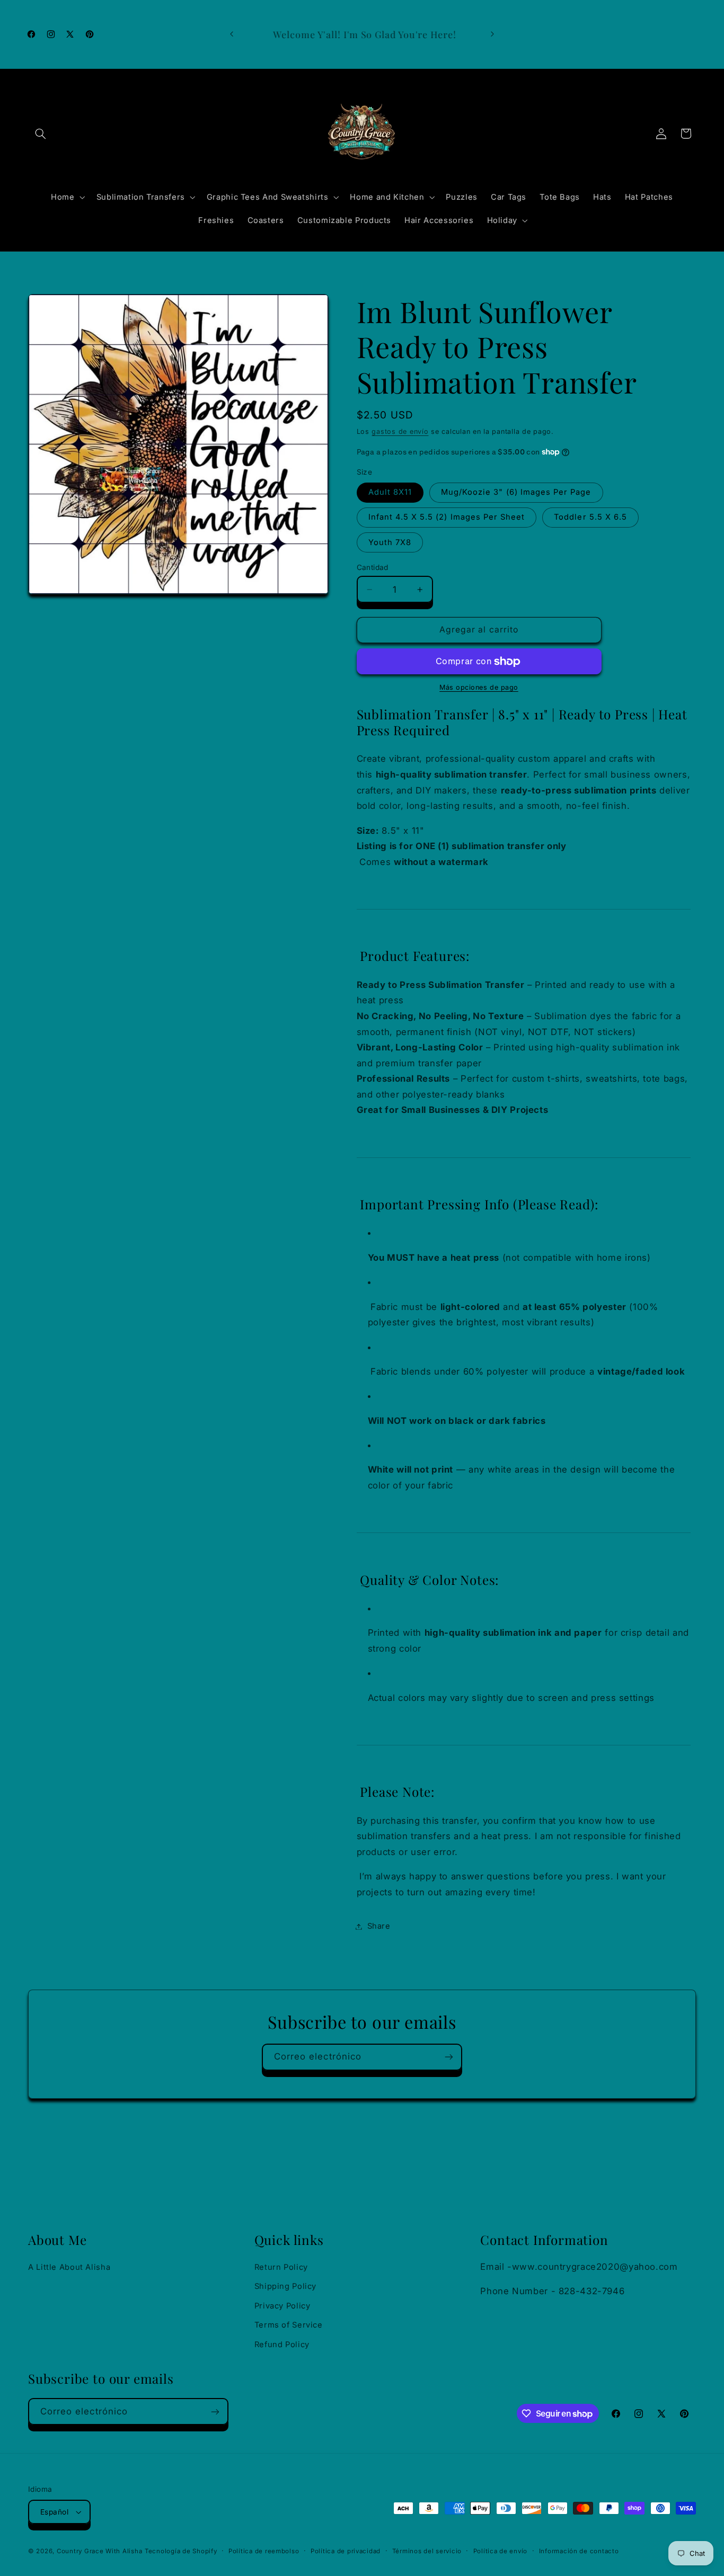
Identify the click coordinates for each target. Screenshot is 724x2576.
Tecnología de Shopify (181, 2551)
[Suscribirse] (449, 2057)
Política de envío (501, 2551)
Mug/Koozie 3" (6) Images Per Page (516, 493)
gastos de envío (400, 431)
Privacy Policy (282, 2306)
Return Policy (281, 2267)
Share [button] (379, 1926)
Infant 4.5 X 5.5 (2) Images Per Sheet (447, 518)
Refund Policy (282, 2345)
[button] (40, 133)
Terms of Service (289, 2325)
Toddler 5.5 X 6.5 (590, 518)
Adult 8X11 (390, 493)
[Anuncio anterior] (232, 34)
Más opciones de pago (479, 688)
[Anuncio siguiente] (492, 34)
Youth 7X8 (390, 542)
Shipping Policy (285, 2286)
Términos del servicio (427, 2551)
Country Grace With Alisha (99, 2551)
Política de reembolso (264, 2551)
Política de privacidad (346, 2551)
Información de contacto (579, 2551)
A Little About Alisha (69, 2267)
